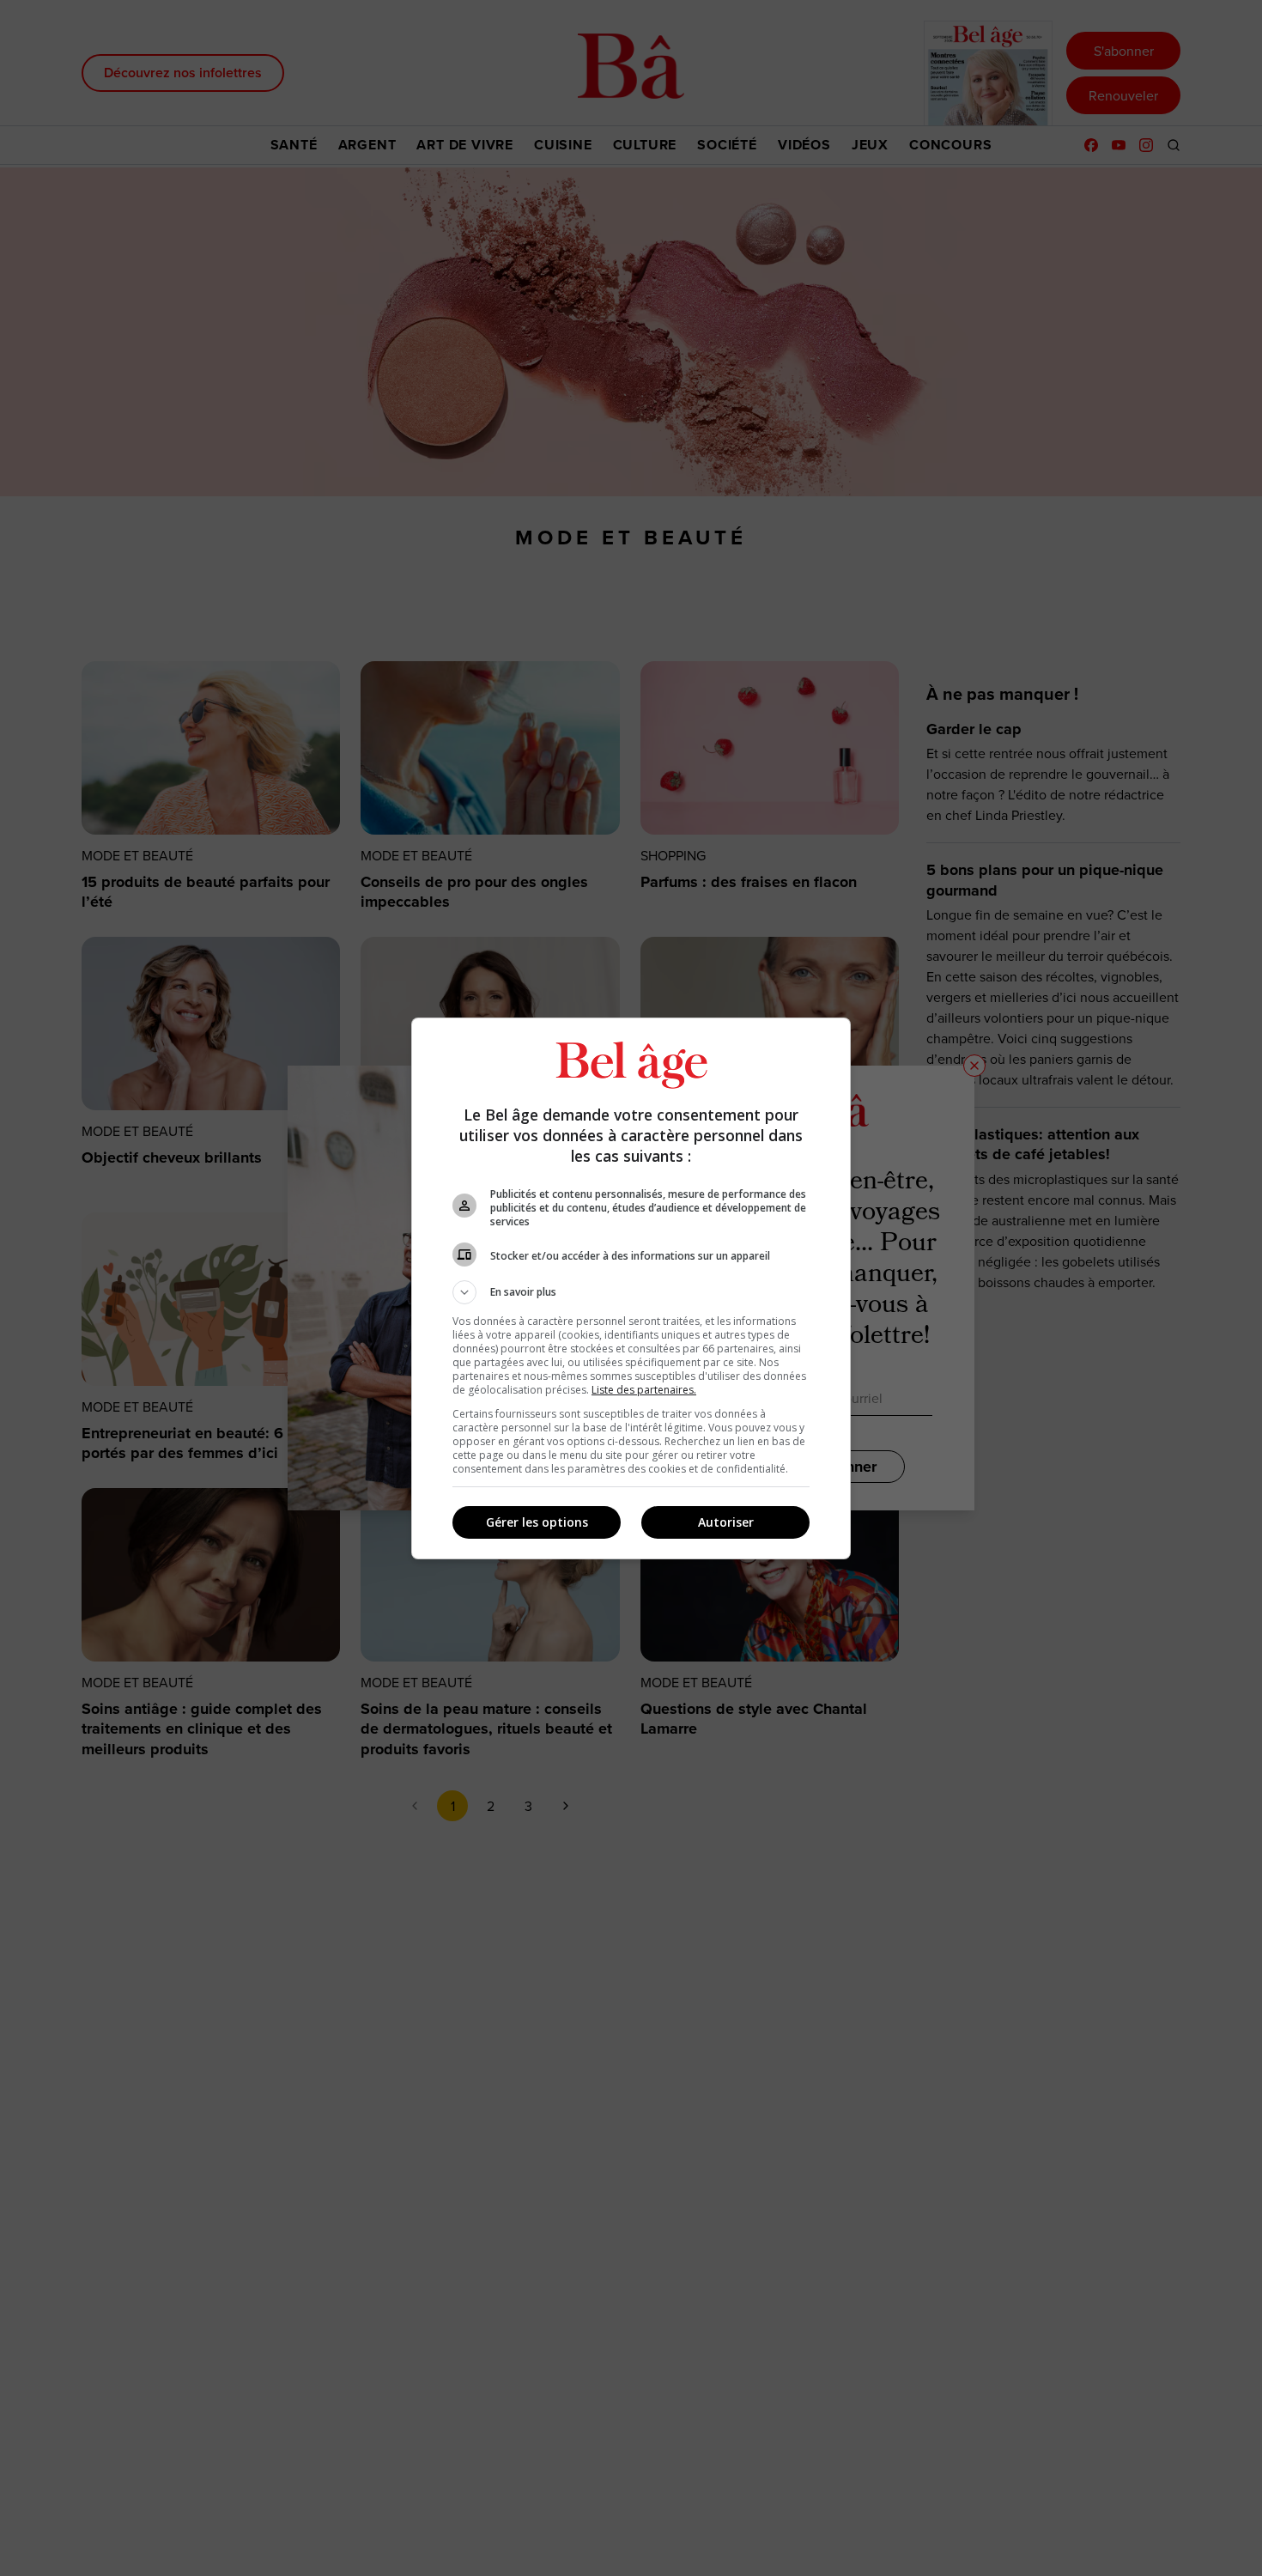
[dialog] (631, 1288)
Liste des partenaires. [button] (644, 1390)
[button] (631, 1292)
